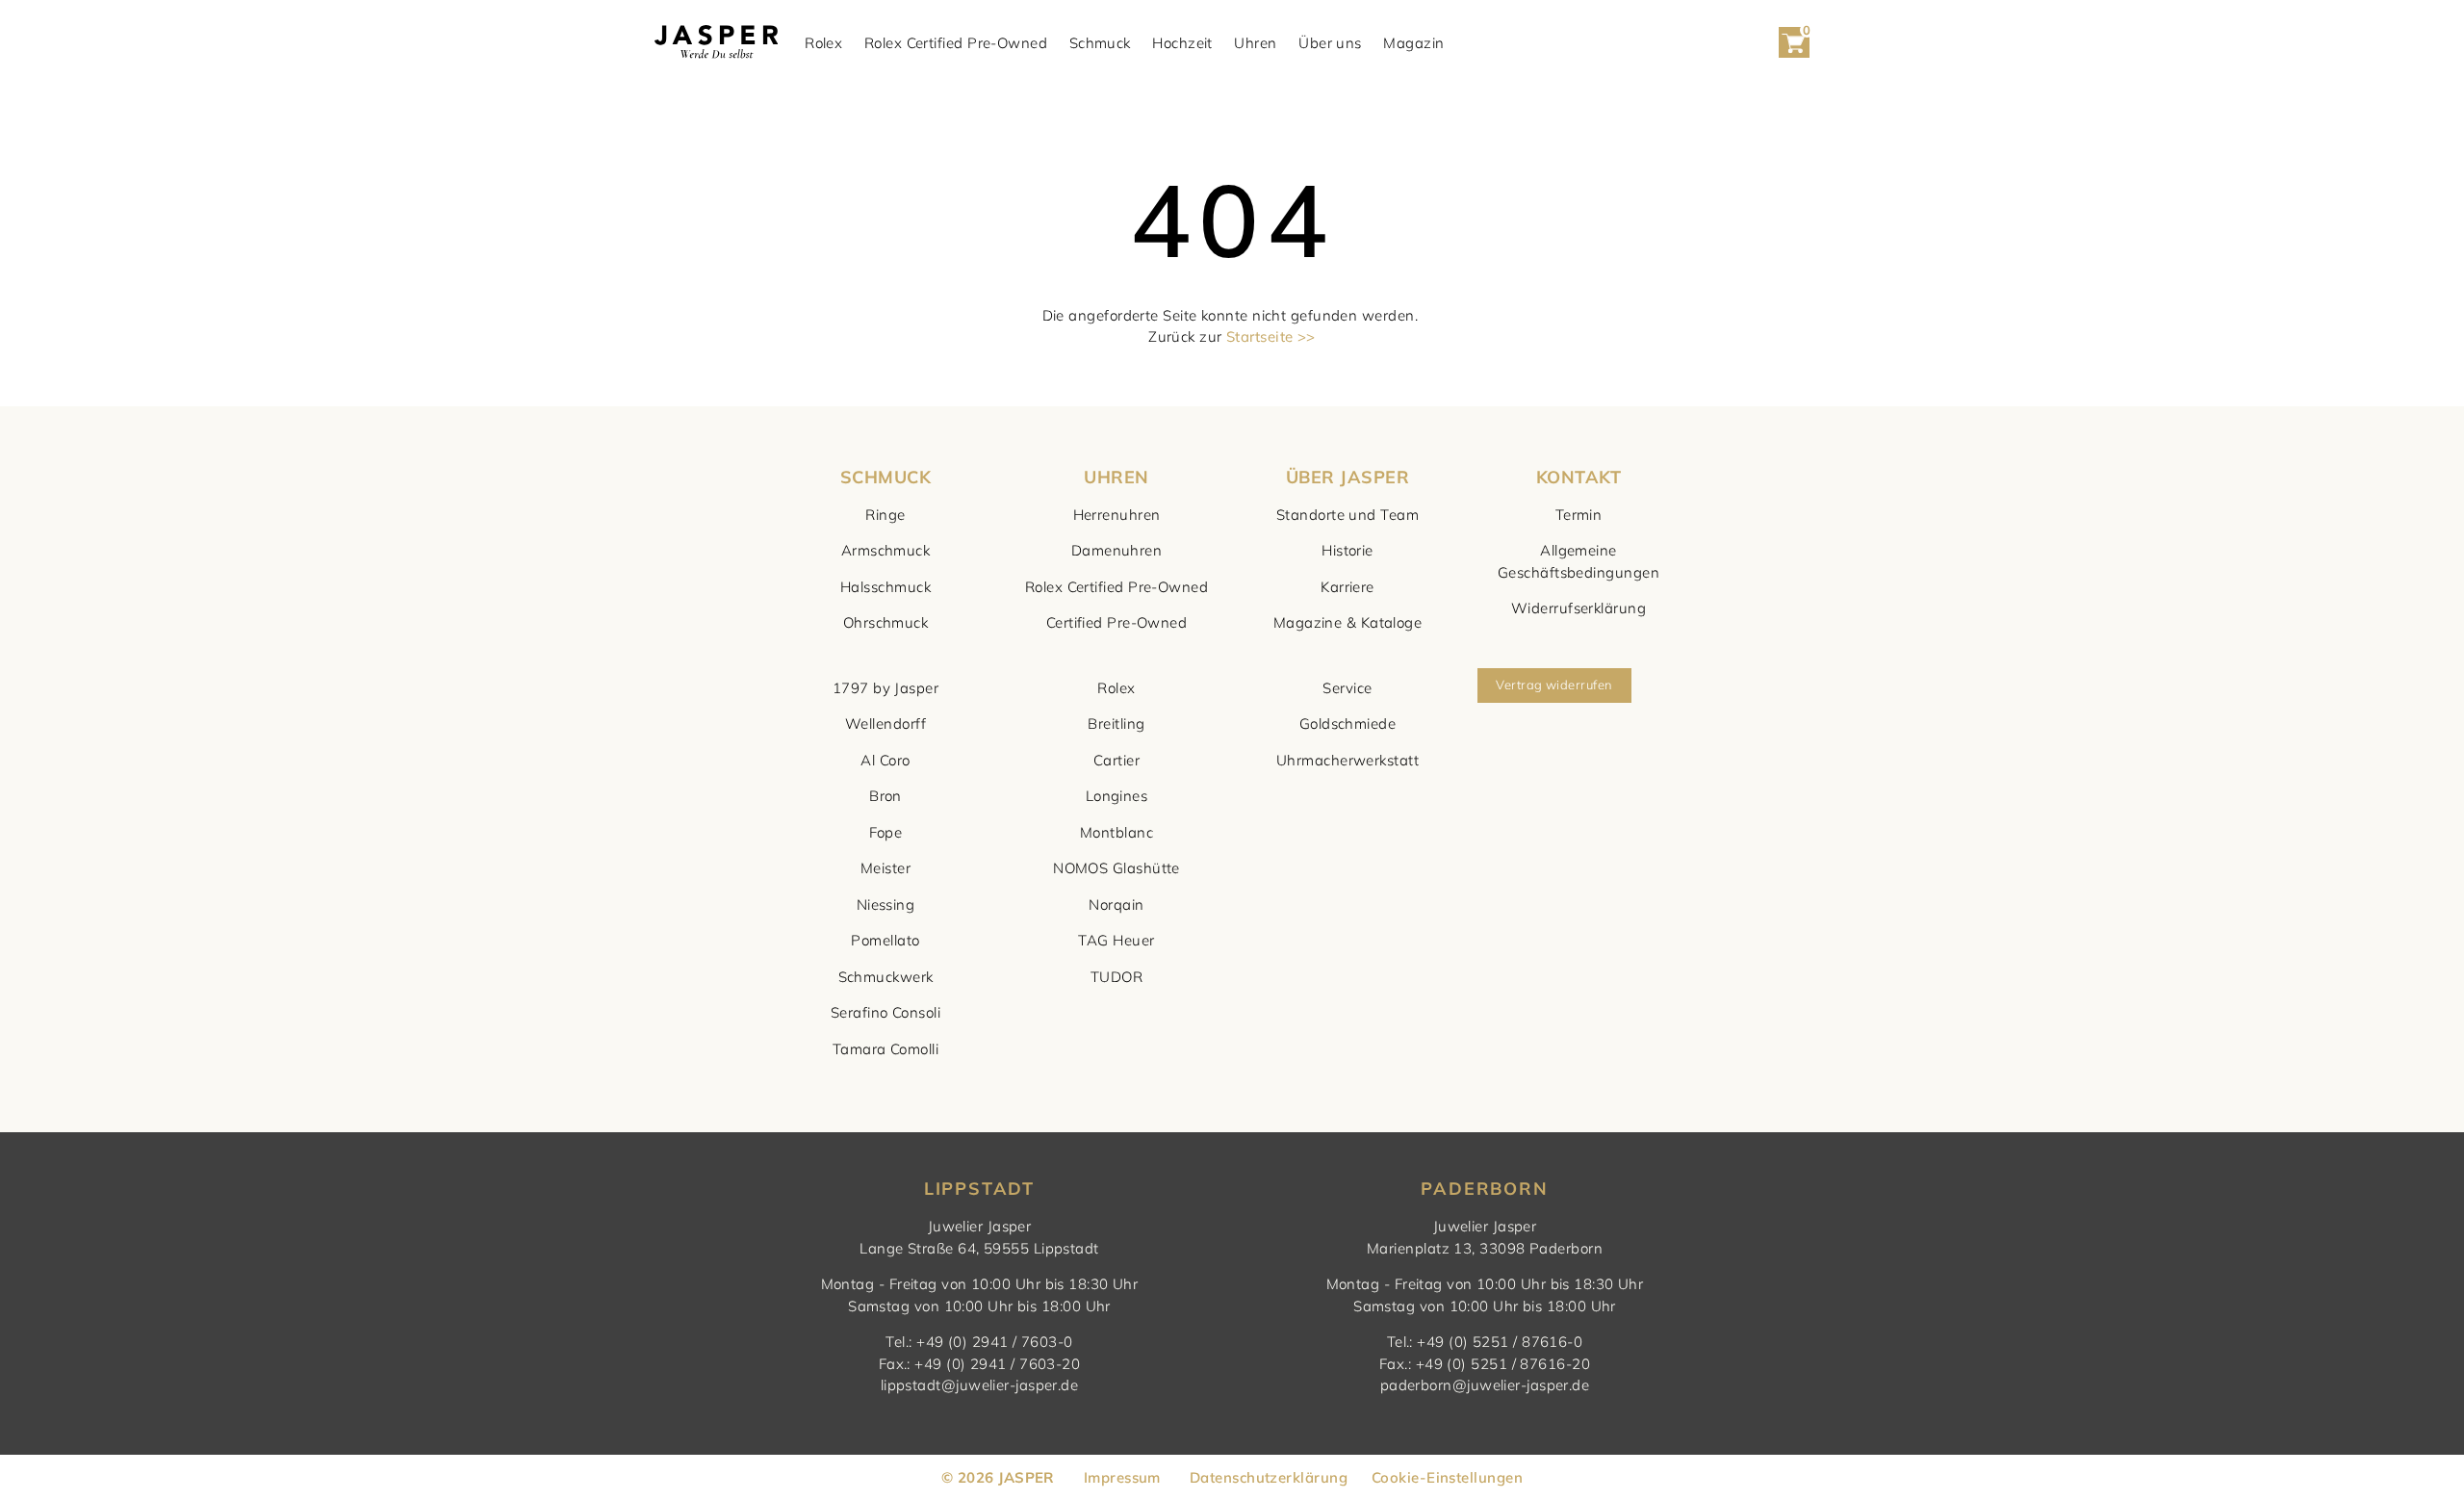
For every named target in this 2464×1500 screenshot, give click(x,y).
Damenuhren (1117, 550)
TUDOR (1116, 977)
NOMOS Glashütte (1116, 868)
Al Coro (885, 760)
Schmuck (1100, 43)
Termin (1579, 515)
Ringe (885, 515)
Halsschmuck (885, 587)
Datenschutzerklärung (1269, 1477)
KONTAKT (1578, 477)
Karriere (1347, 587)
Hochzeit (1182, 43)
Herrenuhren (1117, 515)
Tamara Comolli (885, 1049)
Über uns (1330, 43)
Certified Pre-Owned (1117, 622)
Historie (1347, 550)
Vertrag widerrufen (1554, 685)
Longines (1117, 796)
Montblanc (1116, 832)
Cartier (1116, 760)
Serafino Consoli (885, 1012)
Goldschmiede (1347, 724)
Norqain (1116, 905)
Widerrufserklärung (1578, 608)
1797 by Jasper (885, 688)
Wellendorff (885, 724)
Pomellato (885, 940)
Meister (885, 868)
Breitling (1116, 724)
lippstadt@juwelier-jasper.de (980, 1385)
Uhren (1255, 43)
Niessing (886, 905)
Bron (885, 796)
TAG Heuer (1116, 940)
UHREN (1116, 477)
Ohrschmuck (886, 622)
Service (1347, 688)
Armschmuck (886, 550)
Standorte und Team (1347, 515)
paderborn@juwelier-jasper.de (1485, 1385)
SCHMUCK (885, 477)
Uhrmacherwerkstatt (1347, 760)
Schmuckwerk (886, 977)
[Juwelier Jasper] (716, 43)
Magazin (1413, 43)
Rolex (823, 43)
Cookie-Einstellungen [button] (1447, 1477)
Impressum (1122, 1477)
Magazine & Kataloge (1348, 622)
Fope (886, 832)
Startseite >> (1271, 336)
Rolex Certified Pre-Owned (956, 43)
